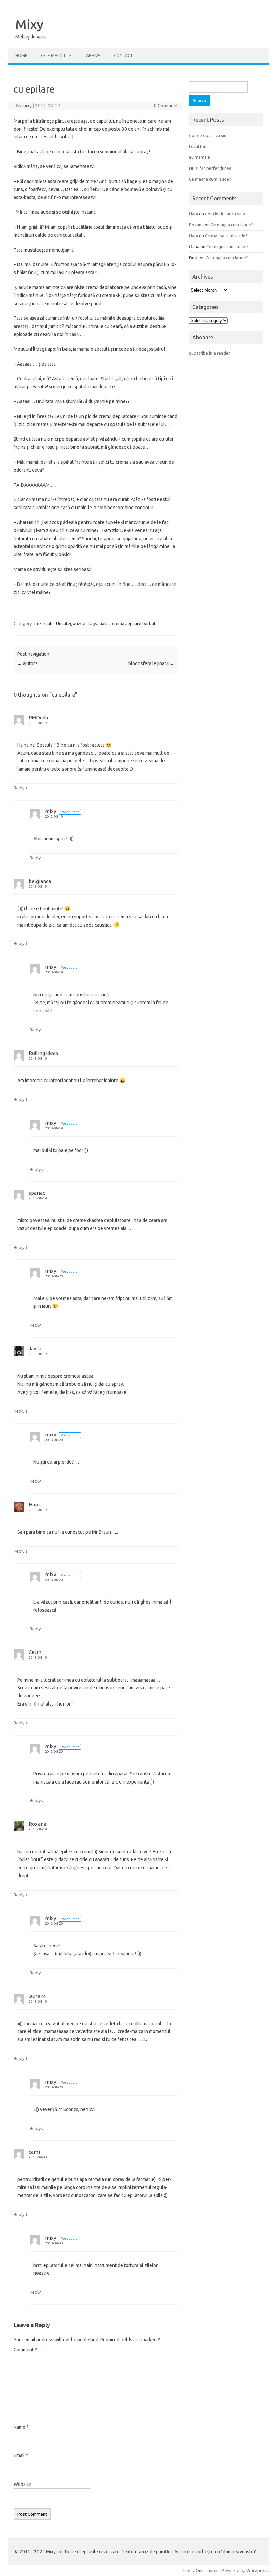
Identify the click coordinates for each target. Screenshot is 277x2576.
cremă (118, 623)
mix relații (44, 623)
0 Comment (166, 106)
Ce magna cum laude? (210, 179)
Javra (35, 1348)
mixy (27, 106)
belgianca (40, 881)
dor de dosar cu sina (209, 135)
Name (21, 2427)
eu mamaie (199, 157)
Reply (19, 788)
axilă (104, 623)
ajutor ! (27, 663)
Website (22, 2484)
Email (21, 2455)
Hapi (34, 1504)
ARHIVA (93, 56)
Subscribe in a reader (209, 353)
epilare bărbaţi (142, 623)
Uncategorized (71, 623)
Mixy (29, 24)
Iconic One (194, 2570)
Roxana (37, 1824)
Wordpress (257, 2570)
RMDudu (38, 717)
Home (21, 56)
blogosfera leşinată (151, 663)
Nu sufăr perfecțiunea (210, 168)
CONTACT (123, 56)
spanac (37, 1193)
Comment (25, 2350)
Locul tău (198, 146)
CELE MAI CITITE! (57, 56)
